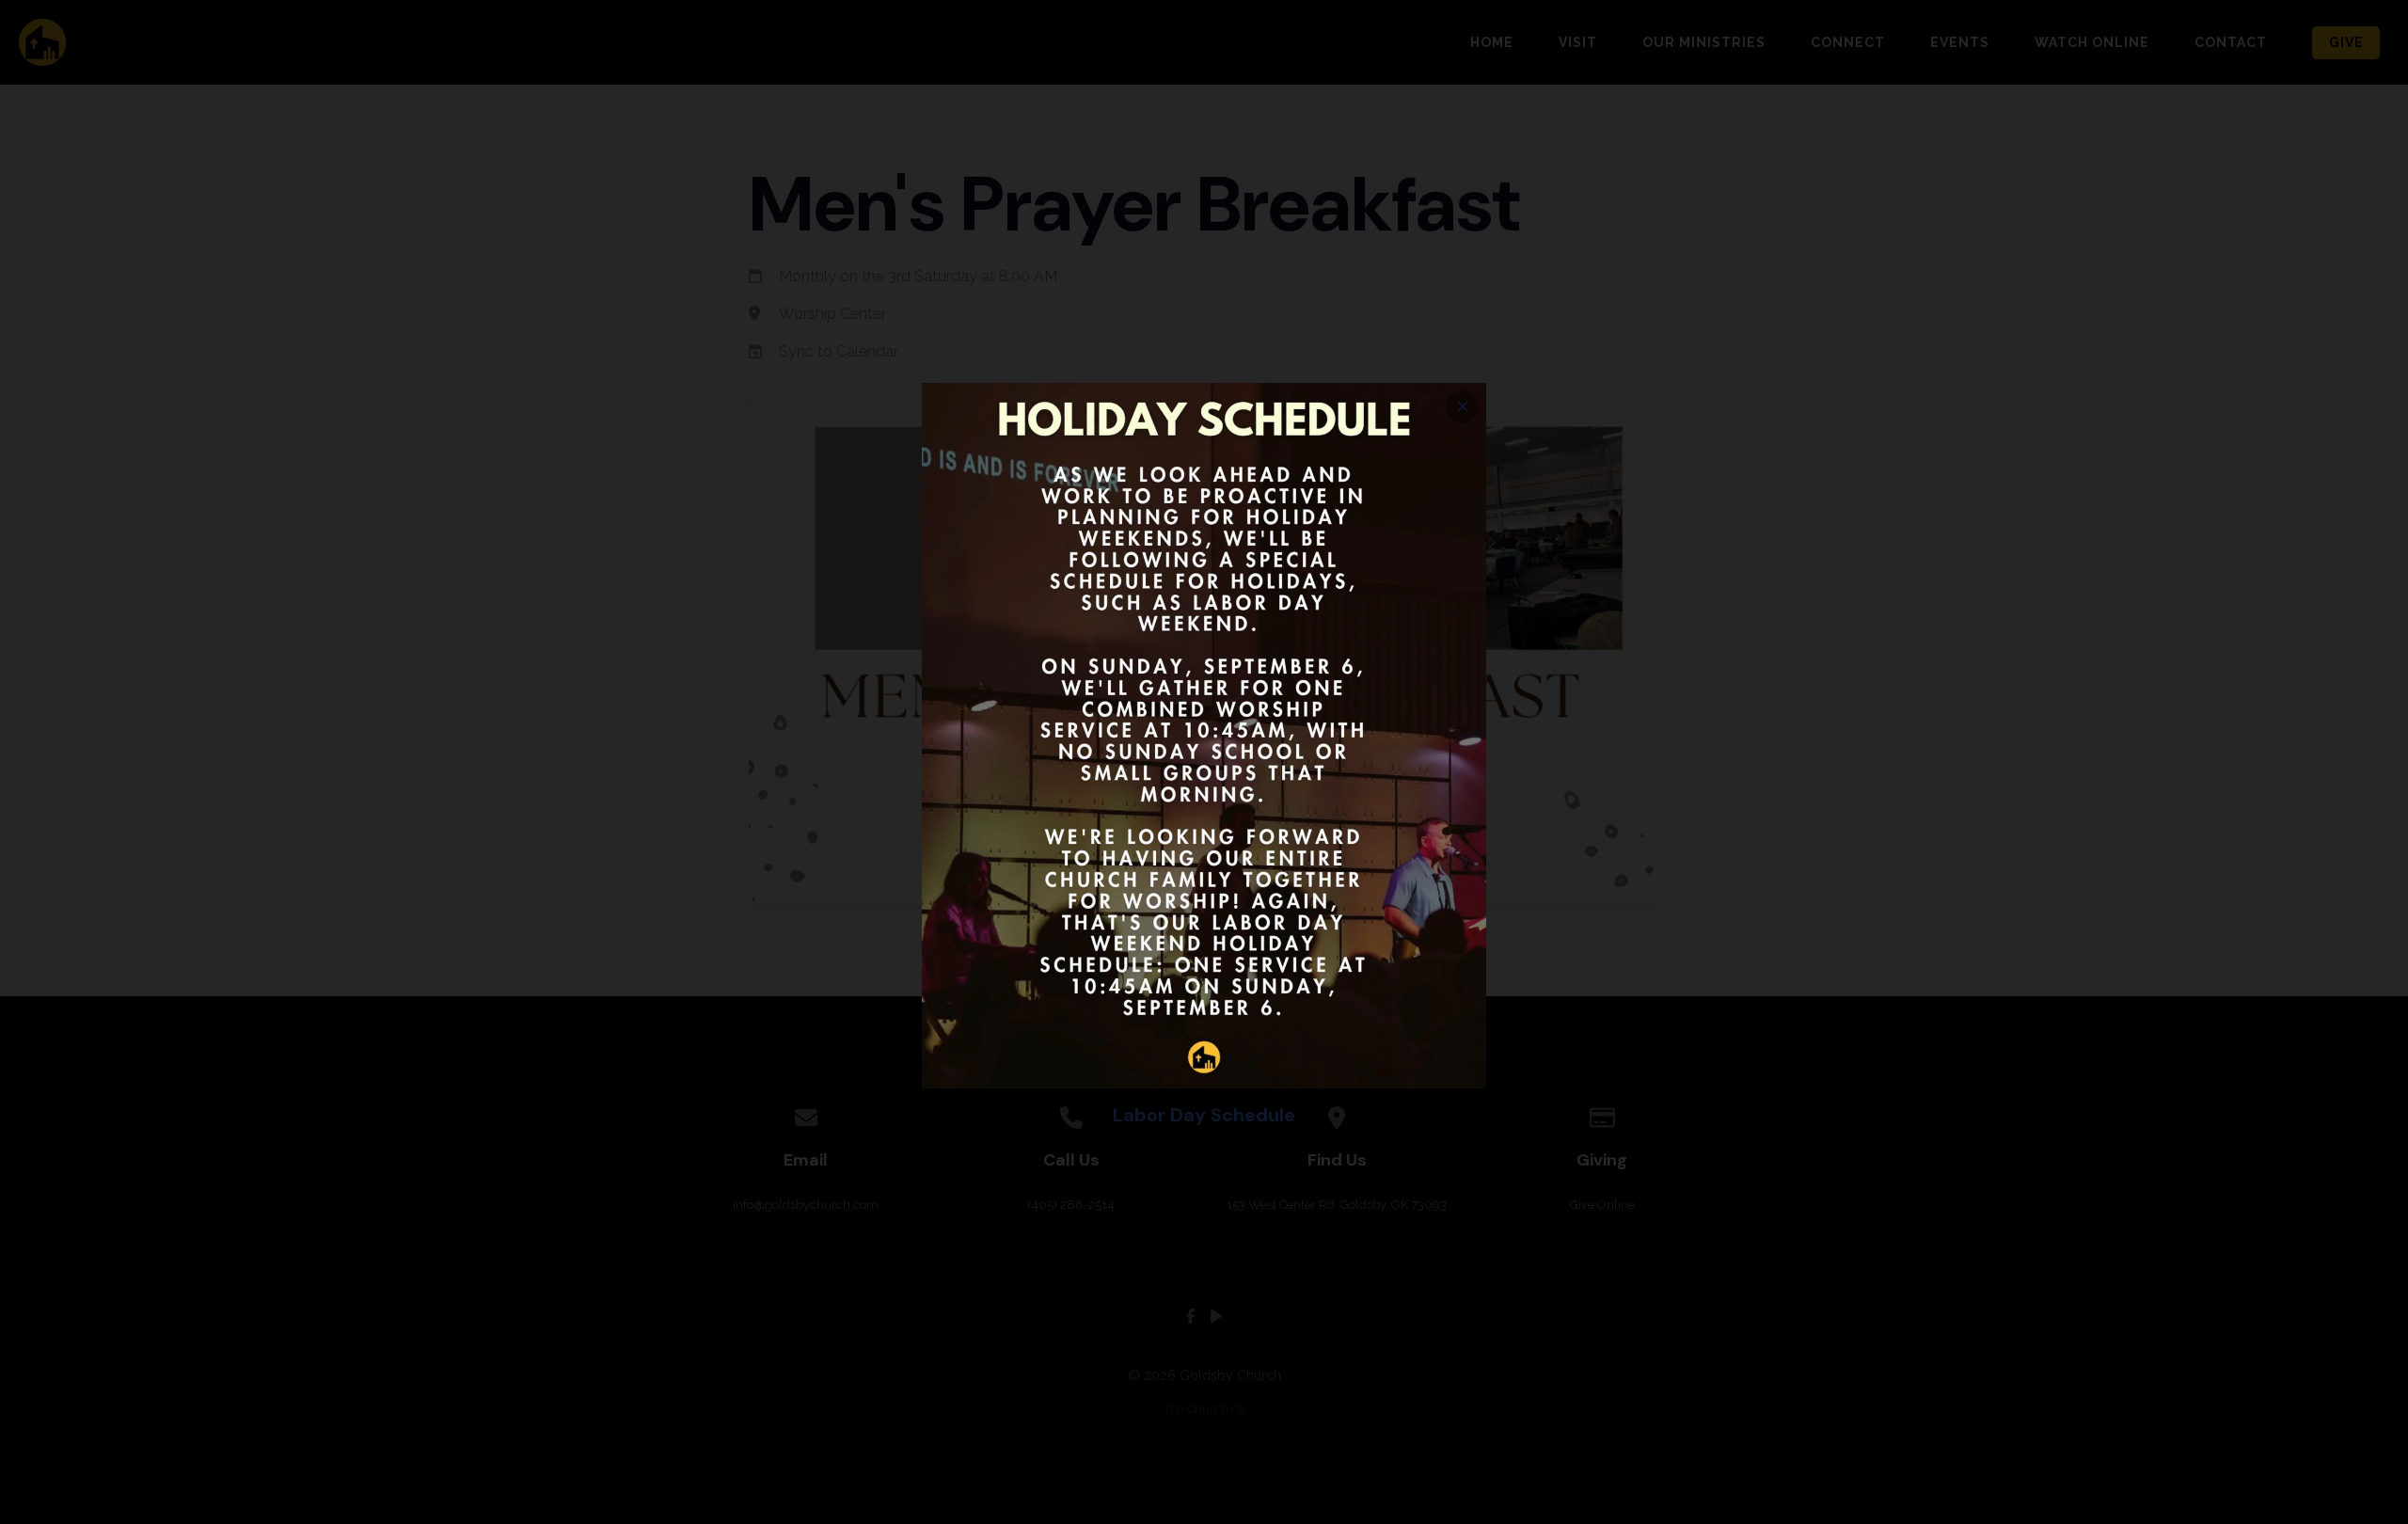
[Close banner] (1462, 407)
